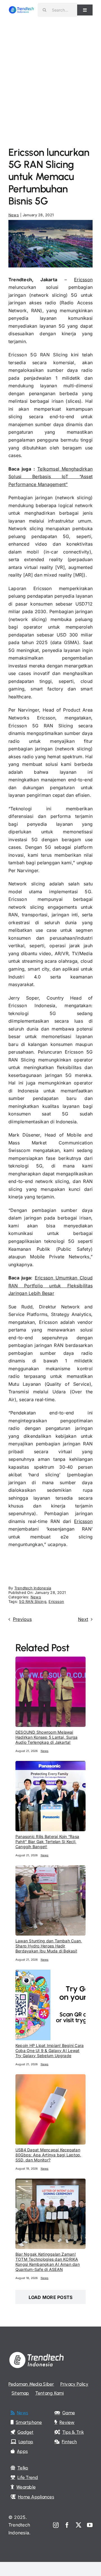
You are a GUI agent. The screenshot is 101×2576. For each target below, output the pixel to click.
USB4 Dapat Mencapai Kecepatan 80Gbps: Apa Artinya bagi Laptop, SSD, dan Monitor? (48, 2155)
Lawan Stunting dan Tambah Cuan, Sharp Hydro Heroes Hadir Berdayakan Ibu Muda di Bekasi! (49, 1946)
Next (83, 1619)
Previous (22, 1619)
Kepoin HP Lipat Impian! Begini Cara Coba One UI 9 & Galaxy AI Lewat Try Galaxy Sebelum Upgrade (50, 2050)
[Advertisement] (50, 73)
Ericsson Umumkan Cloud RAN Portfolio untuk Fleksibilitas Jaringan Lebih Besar (50, 1285)
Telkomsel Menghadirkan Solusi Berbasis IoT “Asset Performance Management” (50, 477)
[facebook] (67, 2525)
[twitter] (79, 2525)
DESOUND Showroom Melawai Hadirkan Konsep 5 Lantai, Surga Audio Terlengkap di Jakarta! (46, 1737)
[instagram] (56, 2525)
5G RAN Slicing (33, 1601)
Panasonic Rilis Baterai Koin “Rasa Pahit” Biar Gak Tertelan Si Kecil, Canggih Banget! (47, 1842)
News (14, 215)
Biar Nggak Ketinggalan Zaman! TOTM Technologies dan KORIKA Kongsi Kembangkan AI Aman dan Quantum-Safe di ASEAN (48, 2262)
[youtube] (90, 2525)
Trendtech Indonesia (33, 1588)
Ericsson (83, 280)
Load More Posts (51, 2297)
